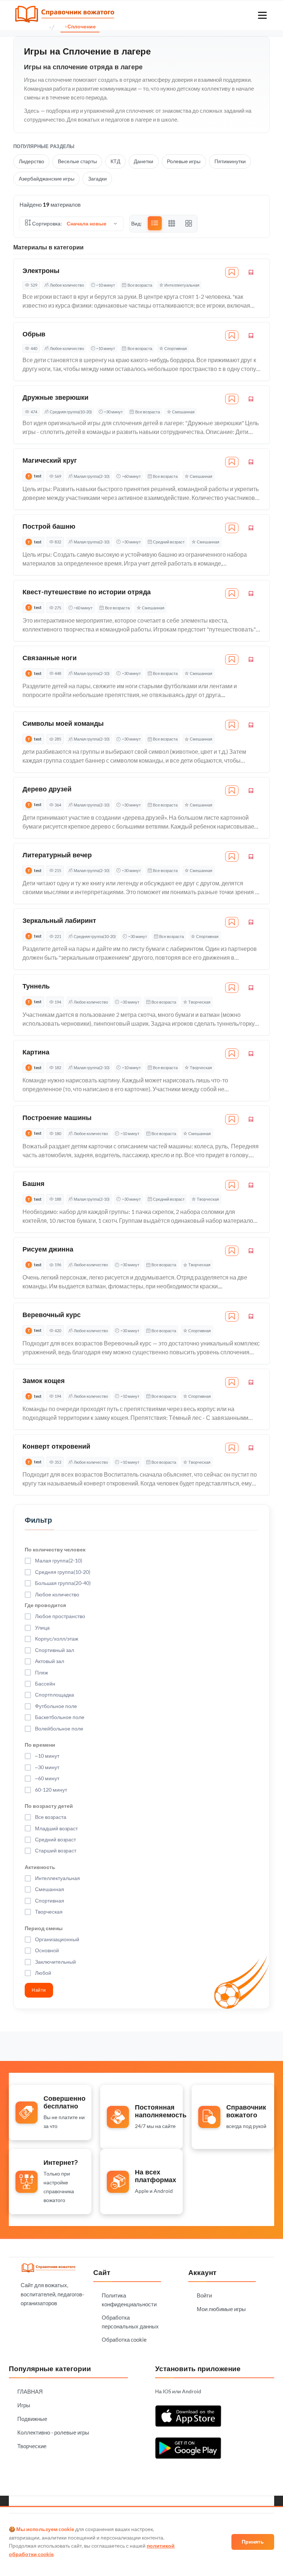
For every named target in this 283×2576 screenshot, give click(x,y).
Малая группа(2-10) (92, 476)
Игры (24, 2405)
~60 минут (131, 476)
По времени (40, 1745)
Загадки (97, 178)
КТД (115, 161)
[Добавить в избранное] (232, 272)
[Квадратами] (189, 224)
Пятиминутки (230, 161)
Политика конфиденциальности (129, 2300)
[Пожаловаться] (251, 272)
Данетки (144, 161)
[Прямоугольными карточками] (172, 224)
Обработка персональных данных (130, 2322)
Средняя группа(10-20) (71, 412)
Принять (253, 2542)
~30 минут (113, 412)
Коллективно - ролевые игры (53, 2432)
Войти (204, 2295)
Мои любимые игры (221, 2309)
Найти (39, 1990)
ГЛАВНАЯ (30, 2391)
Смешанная (183, 412)
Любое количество (67, 285)
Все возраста (140, 285)
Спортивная (176, 348)
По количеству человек (55, 1549)
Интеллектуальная (182, 285)
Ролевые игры (184, 161)
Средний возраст (169, 542)
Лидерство (32, 161)
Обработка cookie (124, 2339)
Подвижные (32, 2419)
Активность (40, 1867)
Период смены (44, 1928)
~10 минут (106, 285)
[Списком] (155, 223)
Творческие (32, 2446)
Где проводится (45, 1605)
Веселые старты (77, 161)
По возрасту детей (49, 1806)
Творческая (199, 1002)
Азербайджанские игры (47, 178)
